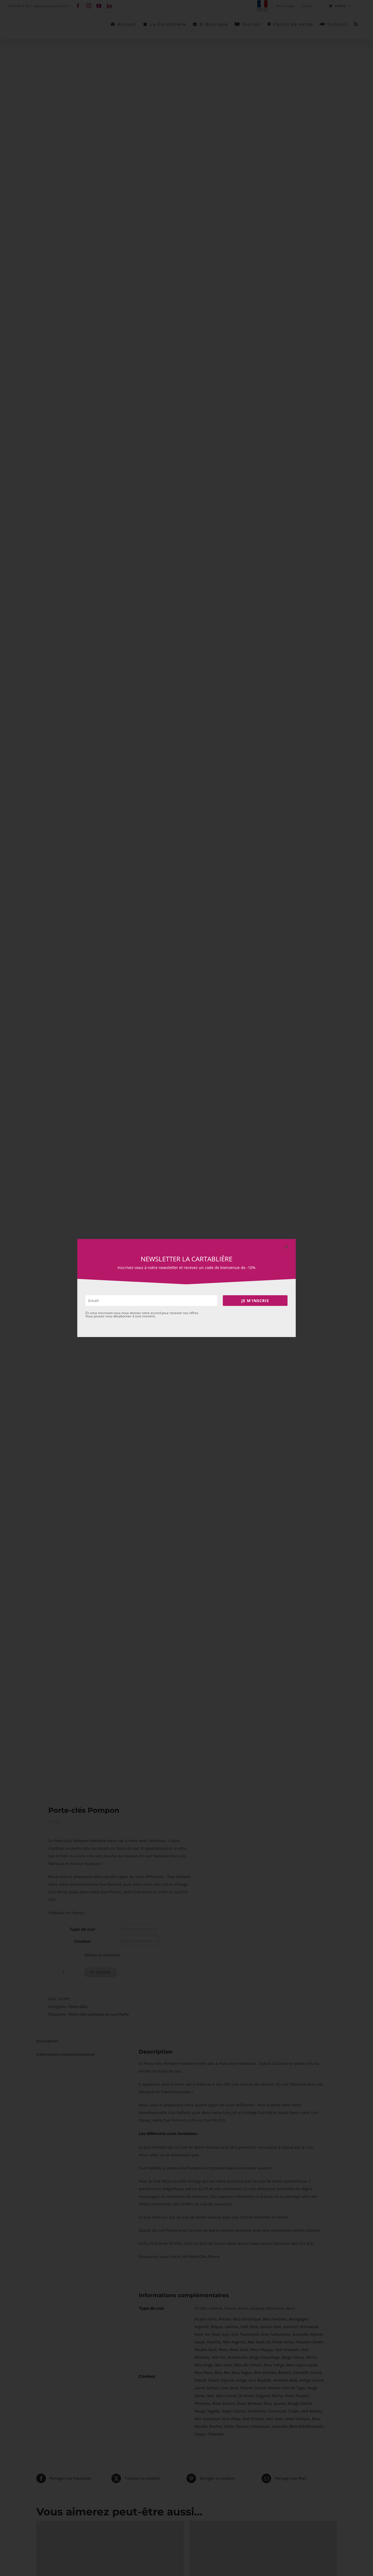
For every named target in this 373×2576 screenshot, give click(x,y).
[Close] (286, 1247)
